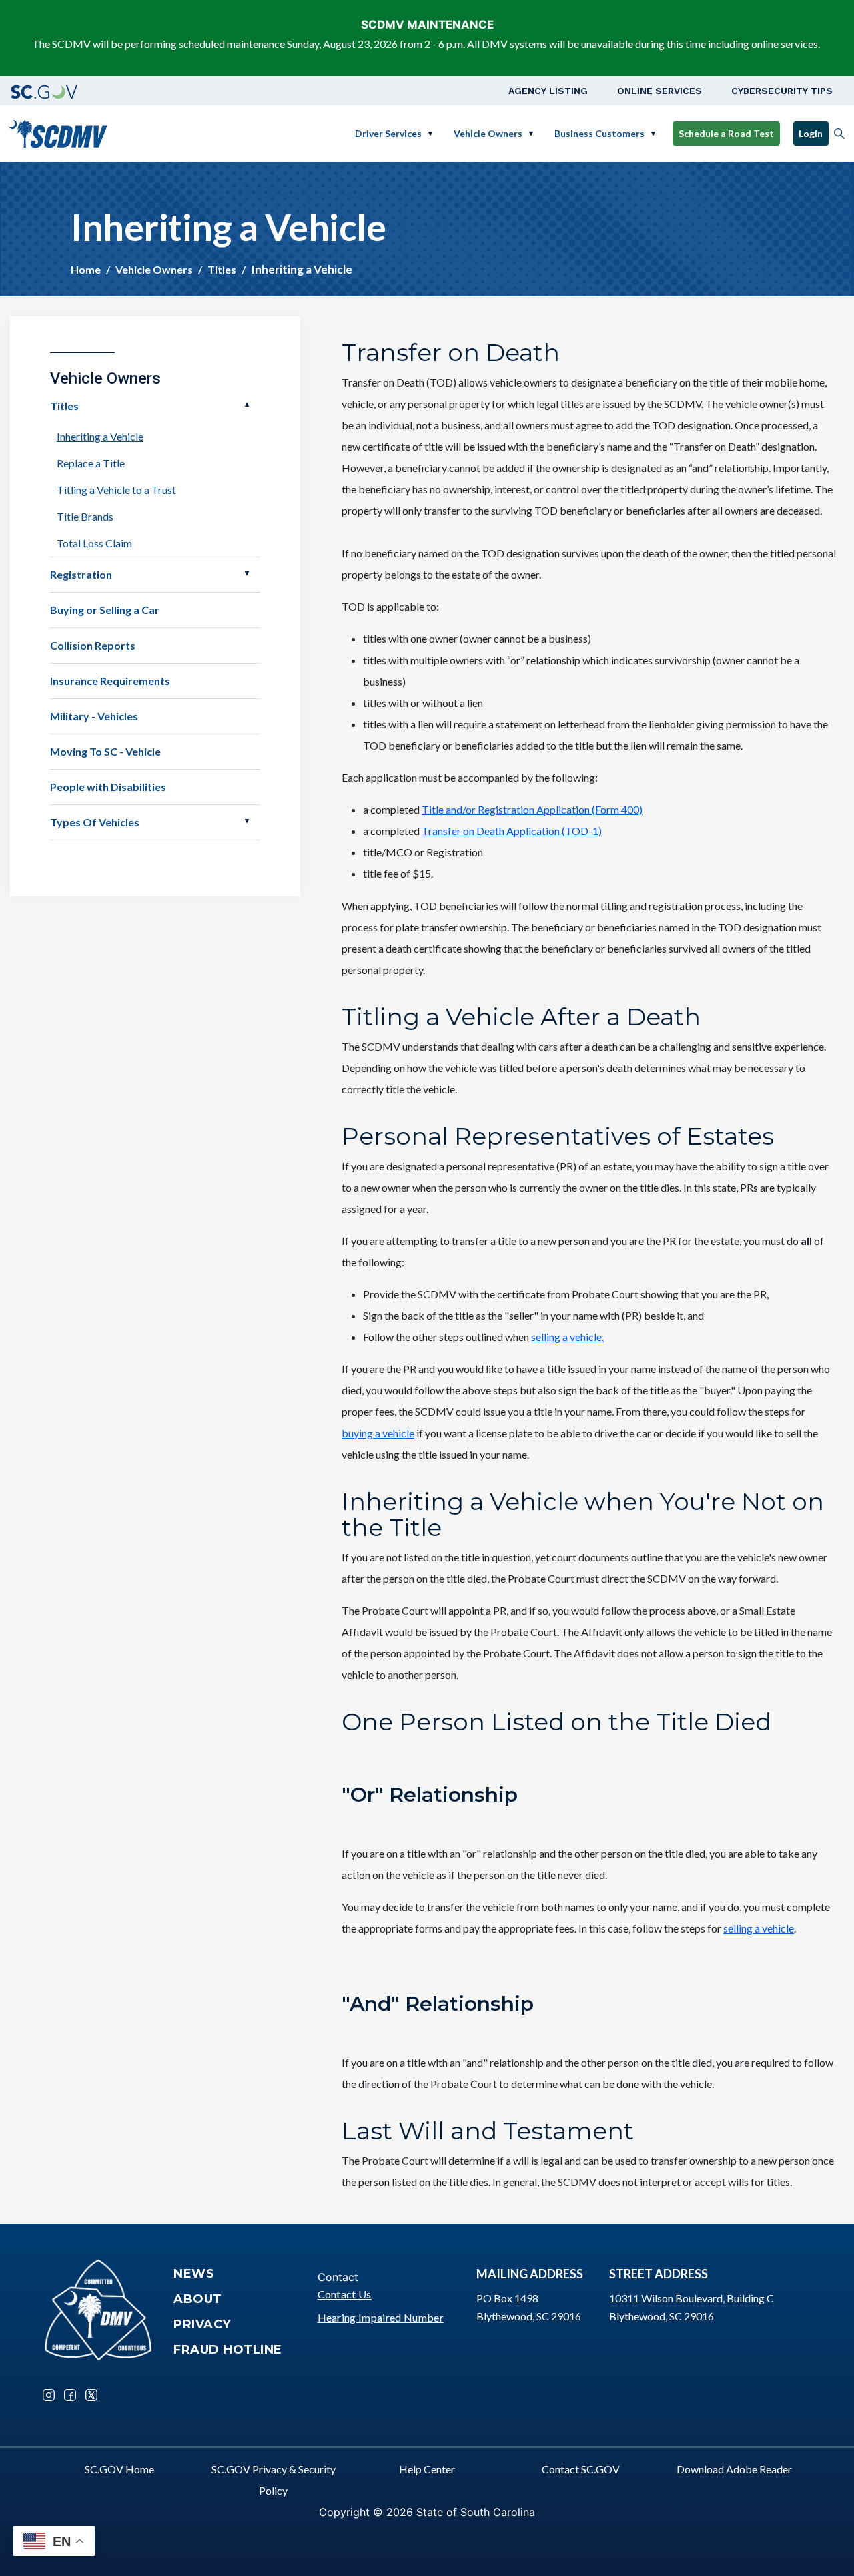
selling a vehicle (759, 1928)
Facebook (70, 2395)
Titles (222, 269)
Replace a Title (91, 463)
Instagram (49, 2395)
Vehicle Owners (488, 133)
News (194, 2274)
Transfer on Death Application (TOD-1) (512, 831)
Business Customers (599, 133)
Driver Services (388, 133)
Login (811, 133)
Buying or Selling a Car (105, 610)
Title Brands (85, 516)
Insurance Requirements (110, 681)
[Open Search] (839, 134)
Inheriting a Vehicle (100, 436)
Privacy (202, 2324)
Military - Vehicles (94, 716)
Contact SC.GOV (581, 2469)
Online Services (660, 91)
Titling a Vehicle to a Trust (116, 490)
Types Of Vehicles (95, 822)
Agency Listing (548, 91)
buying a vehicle (378, 1433)
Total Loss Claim (94, 543)
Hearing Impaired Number (381, 2317)
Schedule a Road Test (726, 133)
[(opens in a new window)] (44, 91)
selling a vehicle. (567, 1337)
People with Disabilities (108, 787)
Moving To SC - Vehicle (105, 751)
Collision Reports (93, 645)
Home (86, 269)
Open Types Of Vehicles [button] (247, 821)
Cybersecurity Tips (782, 91)
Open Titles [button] (247, 405)
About (198, 2299)
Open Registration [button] (247, 573)
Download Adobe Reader (734, 2469)
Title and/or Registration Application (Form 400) (532, 809)
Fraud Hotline (228, 2350)
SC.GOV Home (119, 2469)
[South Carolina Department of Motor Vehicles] (58, 132)
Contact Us (345, 2294)
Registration (81, 574)
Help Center (427, 2469)
